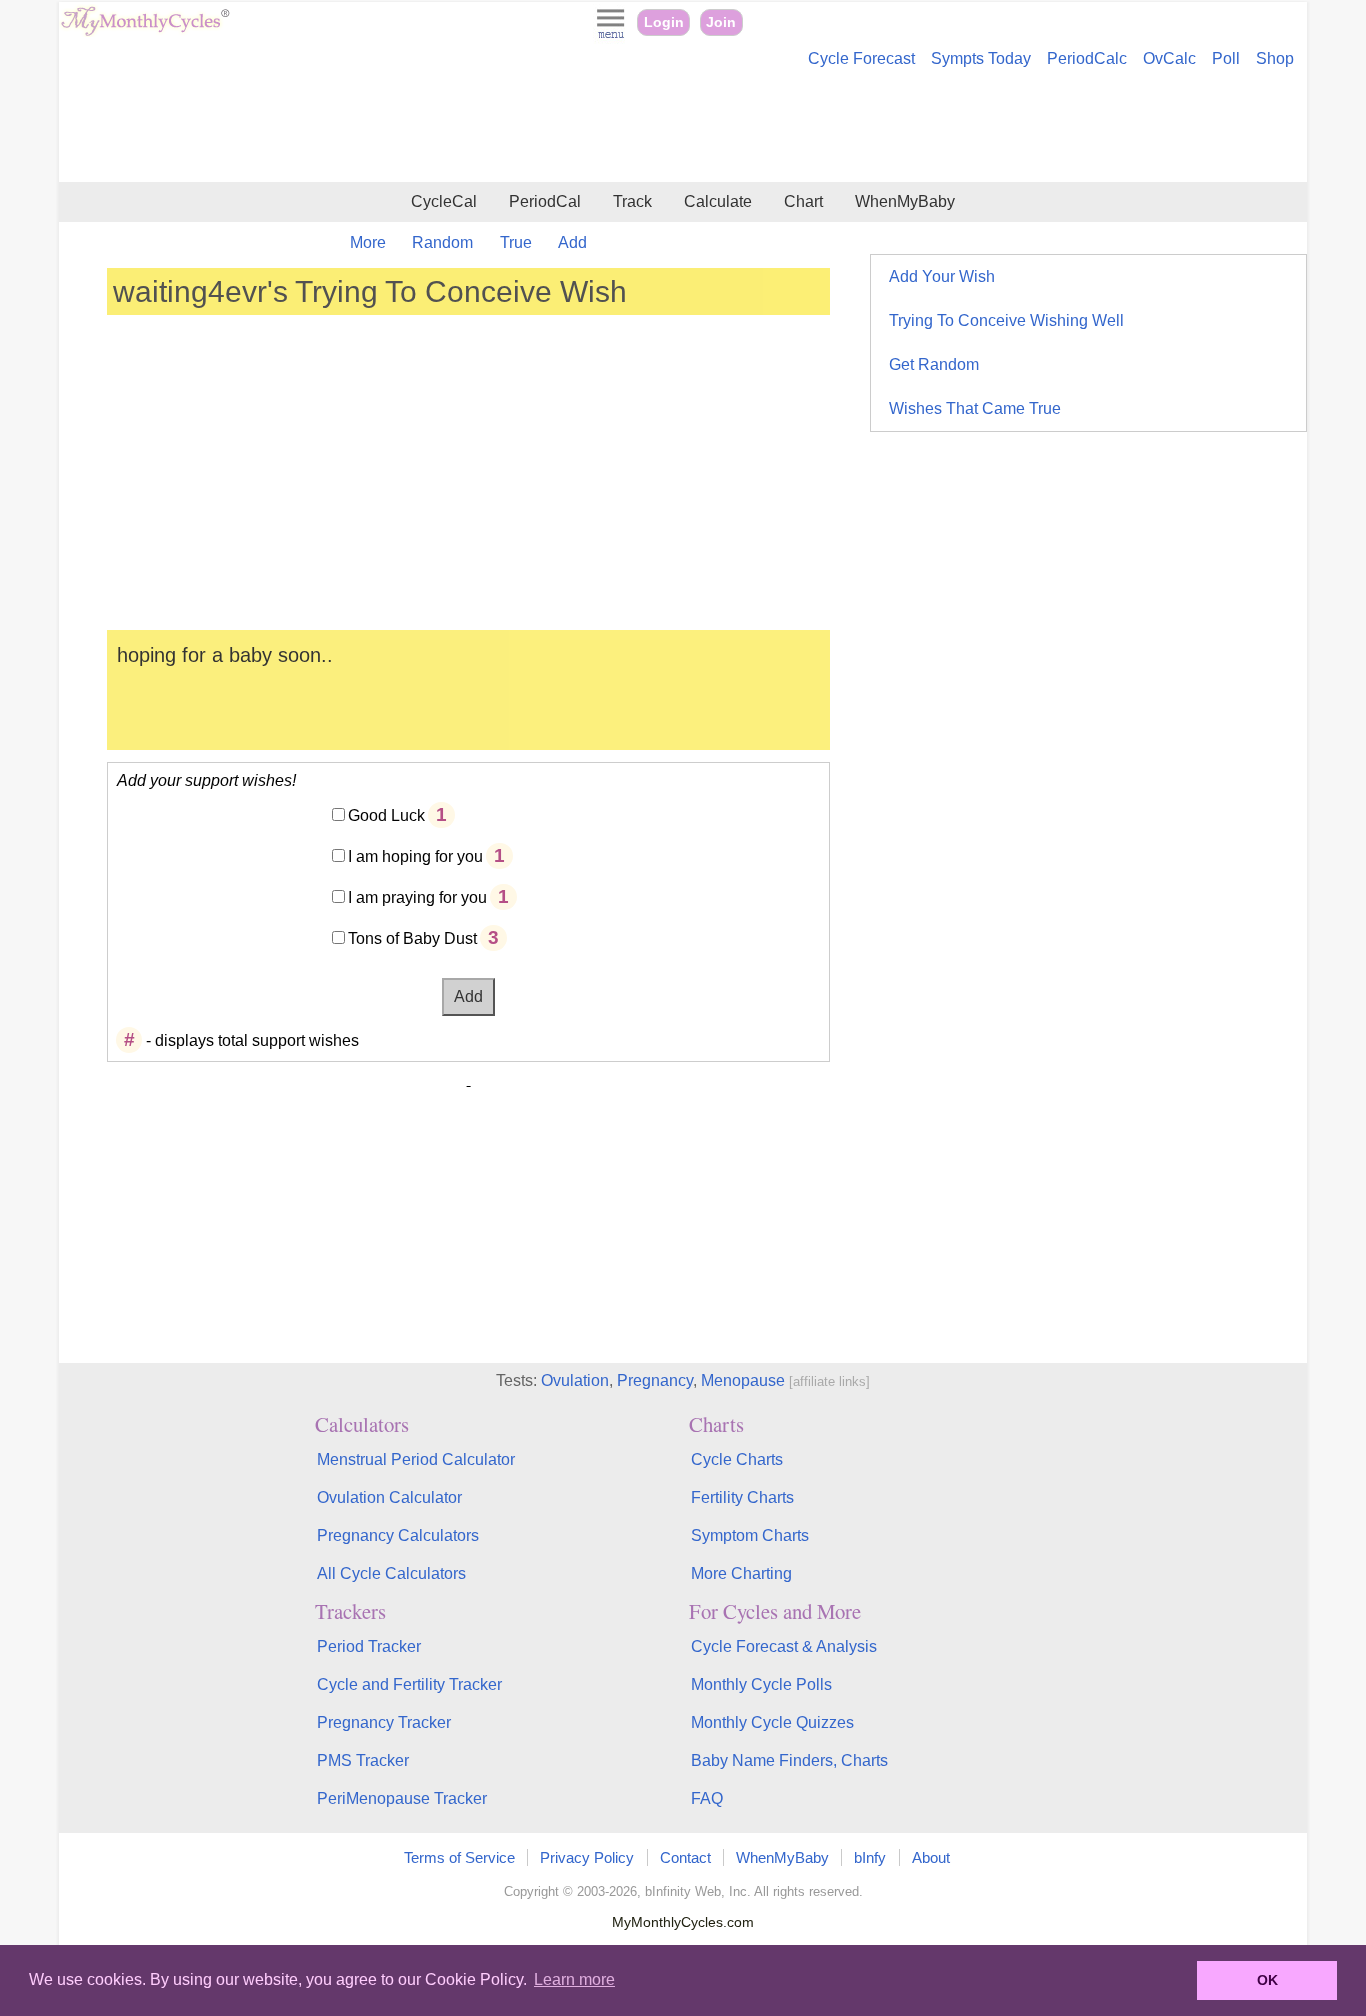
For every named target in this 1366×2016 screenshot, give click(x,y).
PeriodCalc (1087, 58)
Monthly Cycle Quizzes (772, 1722)
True (516, 242)
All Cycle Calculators (391, 1573)
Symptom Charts (750, 1535)
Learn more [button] (574, 1979)
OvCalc (1169, 58)
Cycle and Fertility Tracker (409, 1684)
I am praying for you (417, 897)
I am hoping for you (415, 856)
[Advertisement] (683, 128)
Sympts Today (981, 58)
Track (632, 201)
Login (664, 22)
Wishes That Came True (975, 408)
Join (721, 22)
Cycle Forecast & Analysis (784, 1646)
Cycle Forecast (861, 58)
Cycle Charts (737, 1459)
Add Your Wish (942, 276)
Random (442, 242)
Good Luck (386, 815)
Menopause (743, 1380)
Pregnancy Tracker (384, 1722)
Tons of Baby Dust (412, 938)
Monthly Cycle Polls (761, 1684)
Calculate (718, 201)
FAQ (707, 1798)
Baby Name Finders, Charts (789, 1760)
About (931, 1857)
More (368, 242)
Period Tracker (369, 1646)
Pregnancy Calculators (398, 1535)
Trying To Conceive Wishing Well (1006, 320)
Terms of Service (459, 1857)
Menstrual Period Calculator (416, 1459)
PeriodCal (545, 201)
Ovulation (575, 1380)
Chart (803, 201)
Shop (1275, 58)
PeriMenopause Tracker (402, 1798)
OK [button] (1267, 1980)
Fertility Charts (742, 1497)
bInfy (870, 1857)
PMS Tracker (363, 1760)
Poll (1226, 58)
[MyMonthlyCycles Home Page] (145, 31)
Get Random (934, 364)
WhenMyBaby (905, 201)
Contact (685, 1857)
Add (572, 242)
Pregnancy (655, 1380)
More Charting (741, 1573)
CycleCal (444, 201)
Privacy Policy (587, 1857)
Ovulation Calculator (389, 1497)
